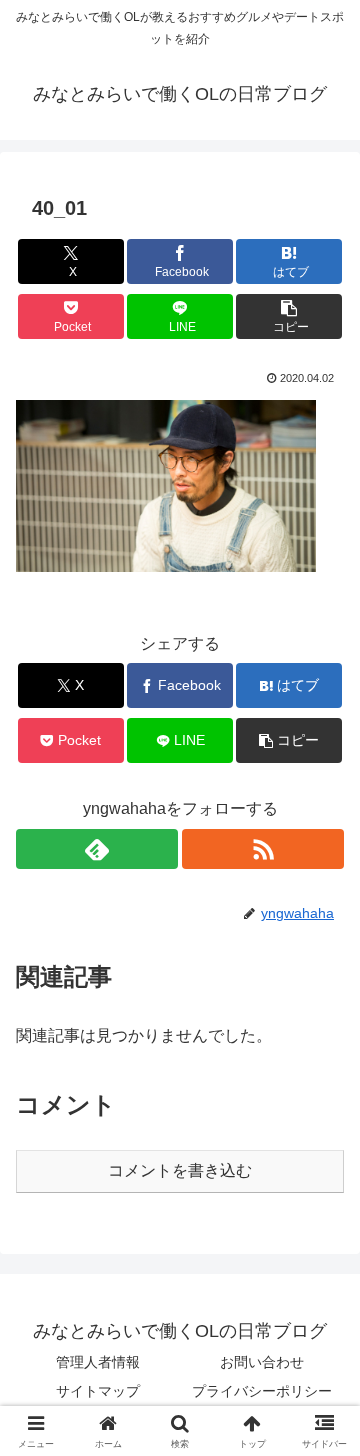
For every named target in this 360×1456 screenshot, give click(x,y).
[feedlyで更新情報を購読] (97, 849)
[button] (289, 316)
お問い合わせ (262, 1362)
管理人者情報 (98, 1362)
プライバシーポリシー (262, 1391)
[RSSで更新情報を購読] (263, 849)
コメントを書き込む (180, 1170)
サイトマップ (98, 1391)
